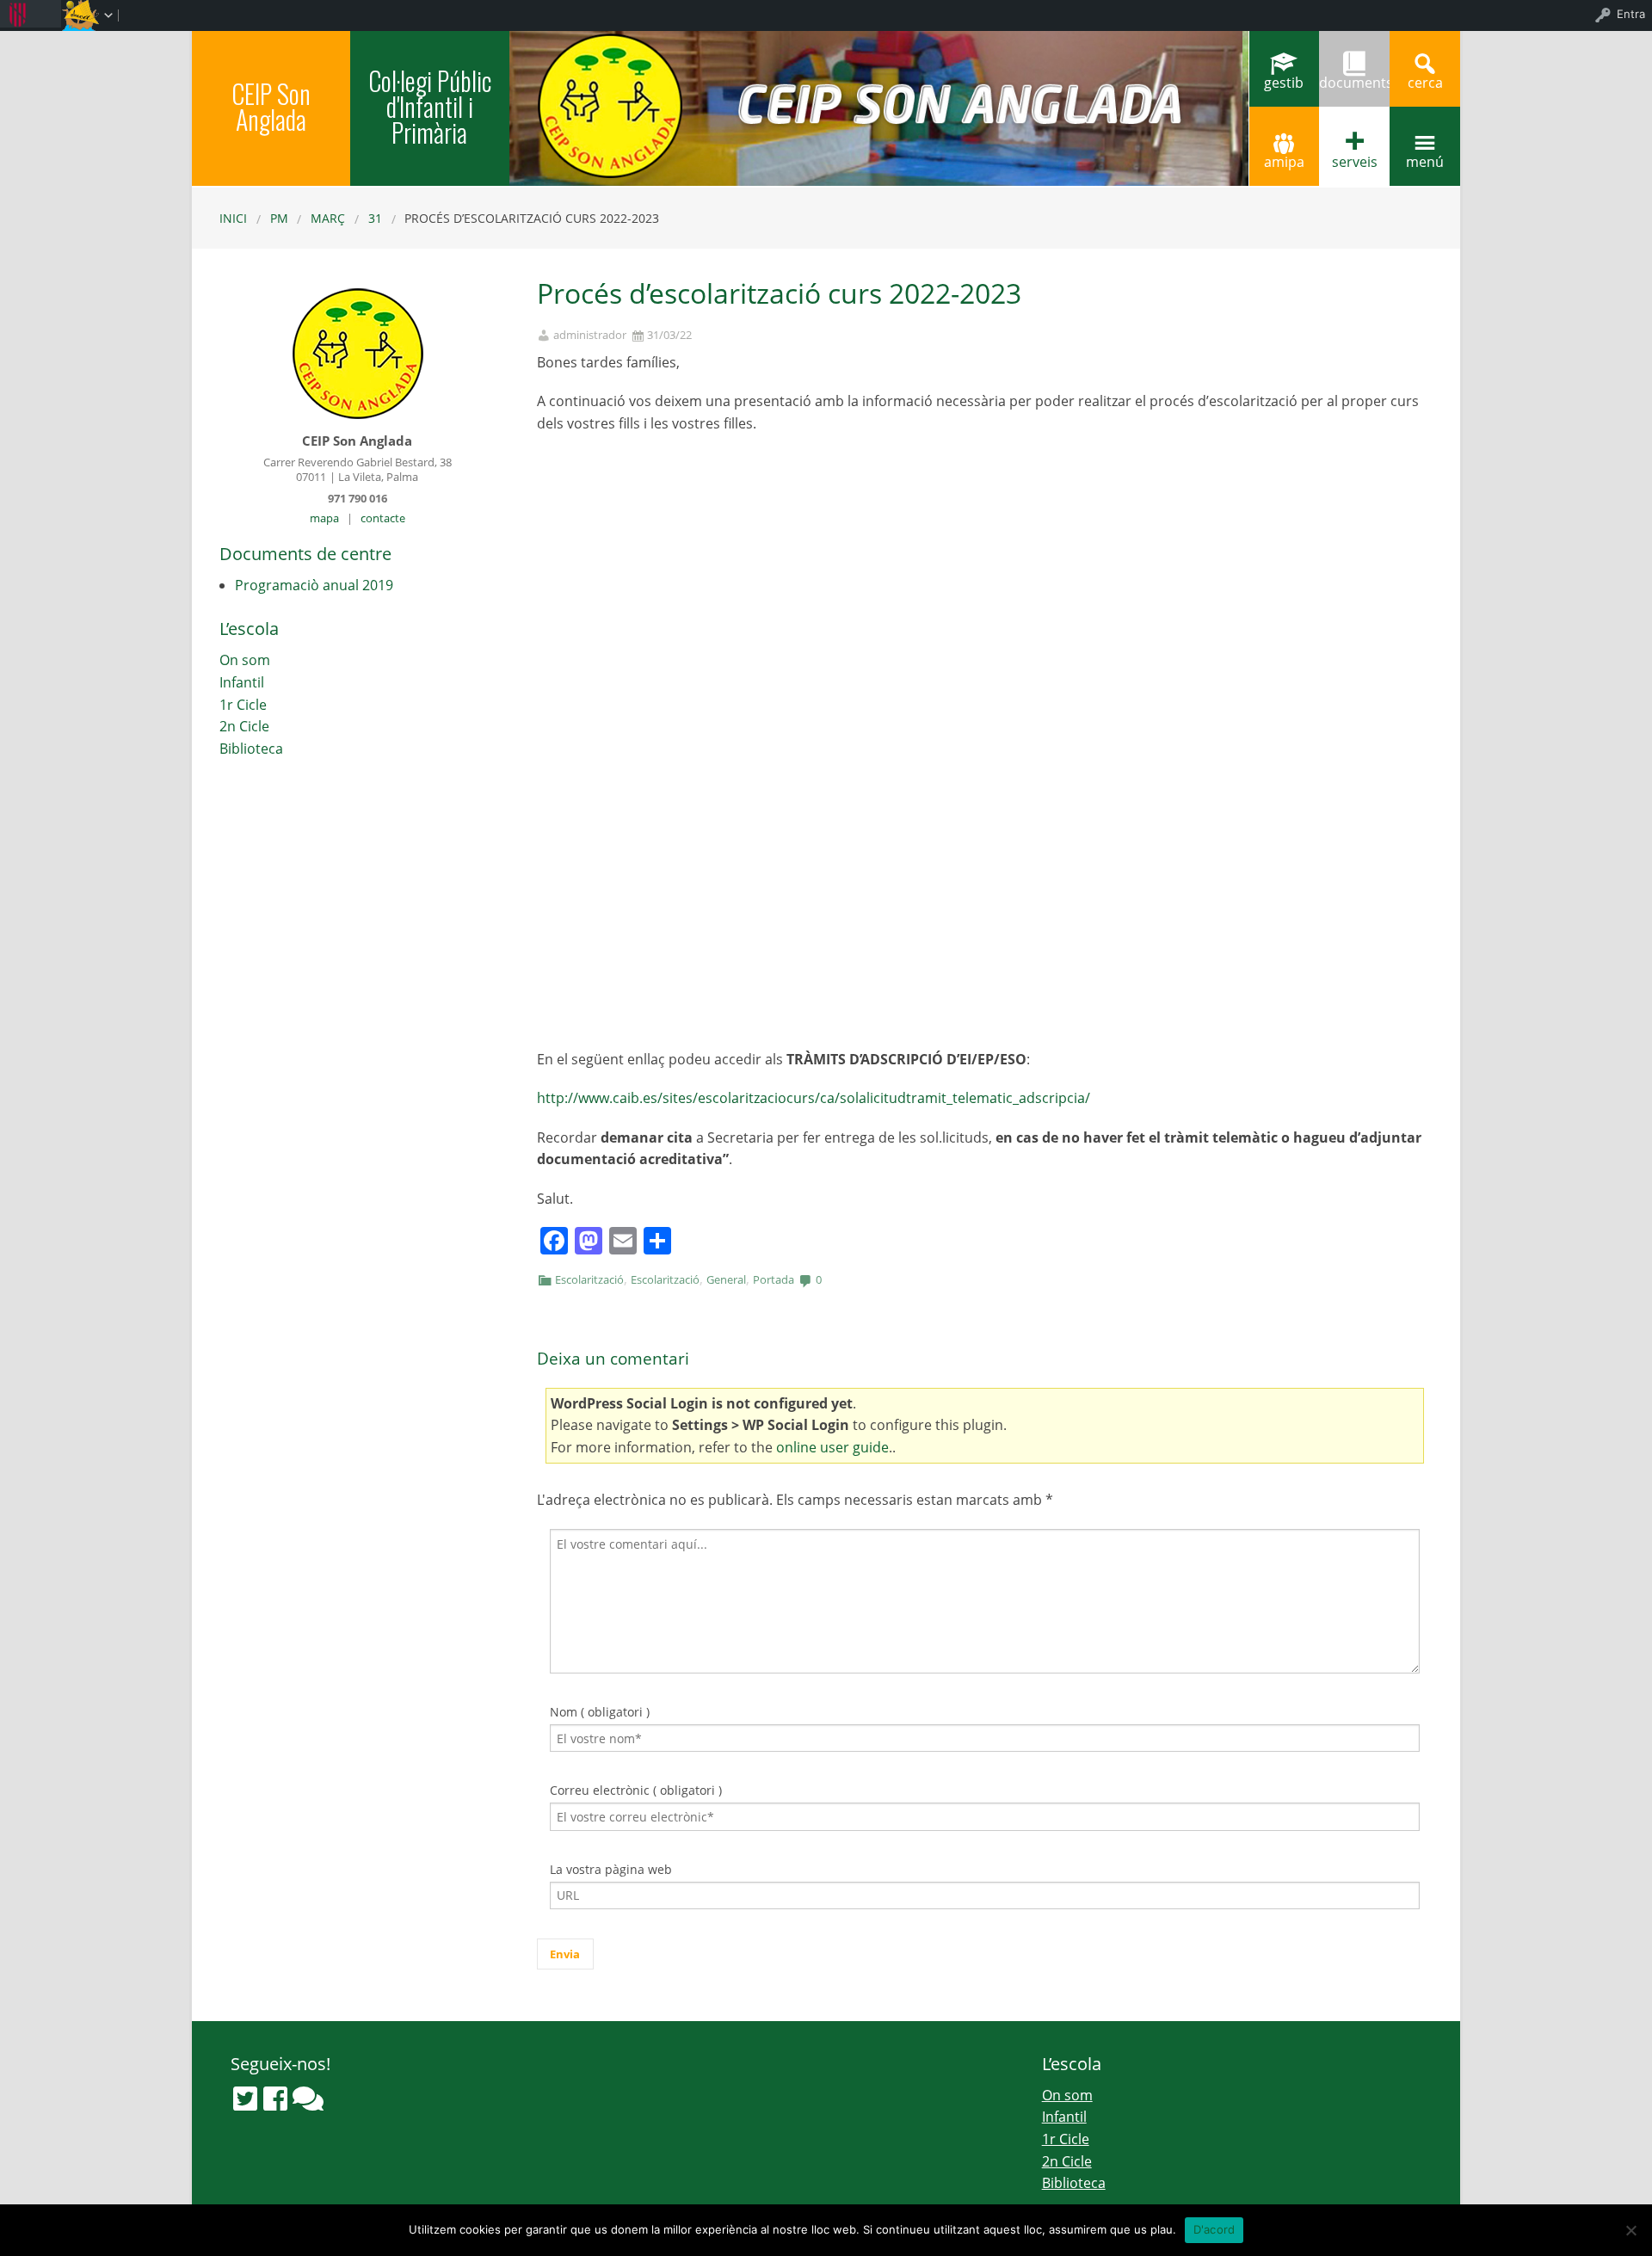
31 (375, 218)
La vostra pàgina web (611, 1869)
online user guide (832, 1447)
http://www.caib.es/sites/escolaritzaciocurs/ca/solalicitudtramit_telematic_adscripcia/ (814, 1098)
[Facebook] (275, 2099)
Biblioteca (251, 749)
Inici (233, 218)
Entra (1631, 14)
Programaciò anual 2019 (314, 585)
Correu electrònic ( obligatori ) (636, 1790)
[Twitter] (245, 2099)
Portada (774, 1279)
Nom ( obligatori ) (600, 1712)
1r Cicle (243, 705)
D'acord (1214, 2229)
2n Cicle (244, 726)
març (328, 218)
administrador (590, 335)
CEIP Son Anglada (271, 106)
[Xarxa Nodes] (308, 2099)
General (726, 1279)
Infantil (242, 682)
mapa (324, 518)
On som (245, 660)
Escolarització (589, 1279)
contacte (383, 518)
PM (279, 218)
